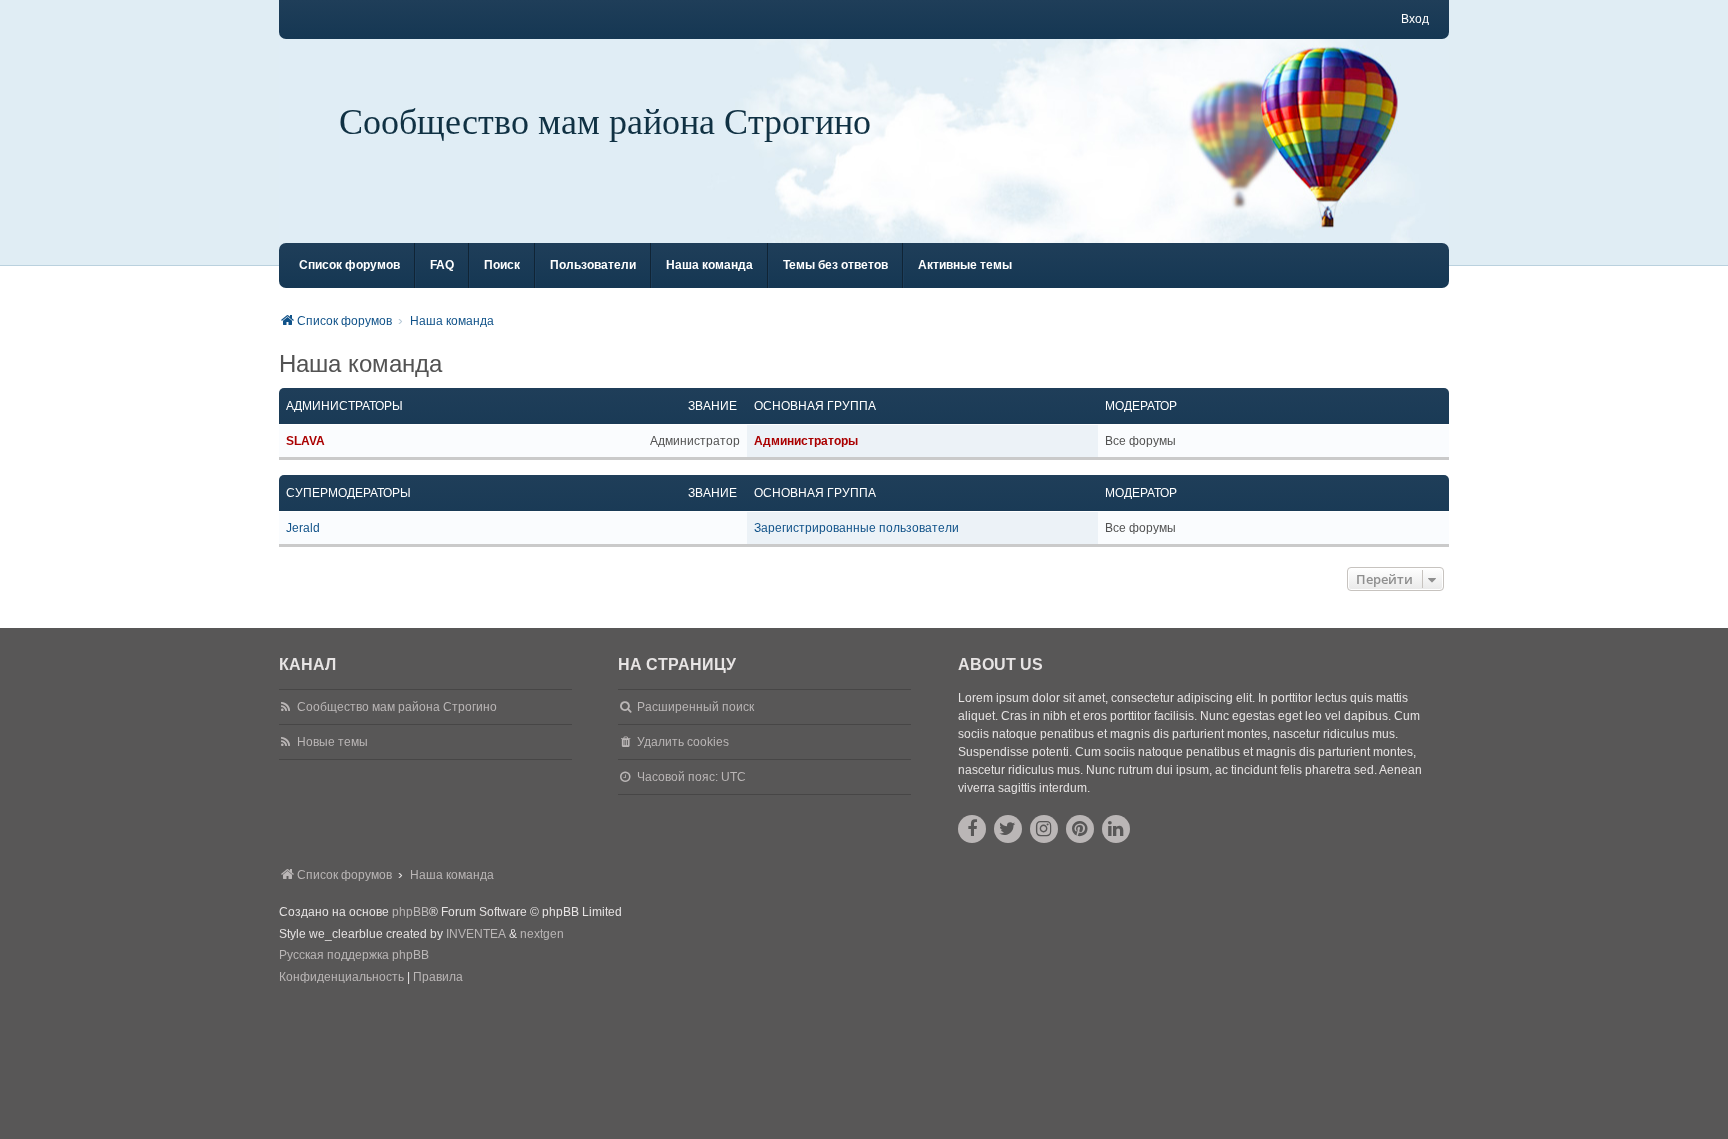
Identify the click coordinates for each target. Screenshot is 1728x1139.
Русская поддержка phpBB (354, 955)
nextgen (542, 934)
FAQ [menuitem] (442, 265)
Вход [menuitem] (1415, 19)
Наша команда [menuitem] (709, 265)
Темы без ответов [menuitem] (835, 265)
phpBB (410, 912)
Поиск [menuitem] (502, 265)
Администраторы (344, 406)
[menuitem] (341, 978)
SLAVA (305, 441)
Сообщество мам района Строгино (605, 120)
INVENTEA (476, 934)
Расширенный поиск (695, 707)
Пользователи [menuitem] (593, 265)
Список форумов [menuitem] (349, 265)
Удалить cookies (683, 742)
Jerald (303, 528)
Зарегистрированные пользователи (856, 528)
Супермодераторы (348, 493)
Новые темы (332, 742)
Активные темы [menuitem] (965, 265)
